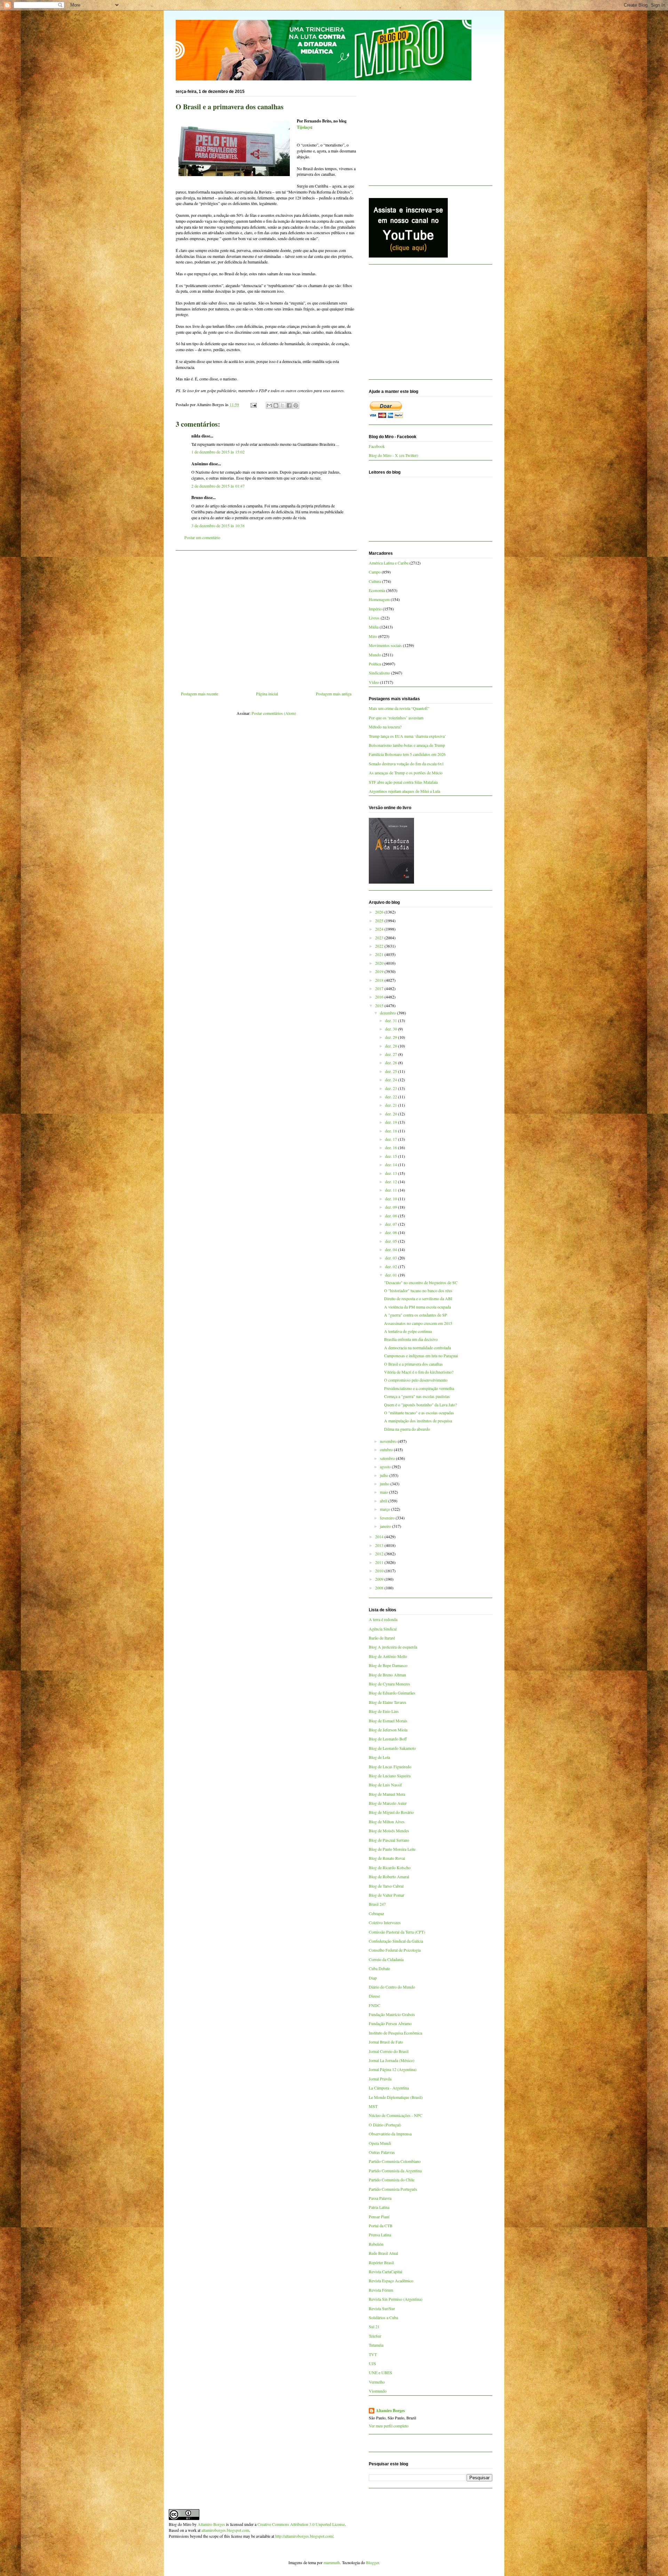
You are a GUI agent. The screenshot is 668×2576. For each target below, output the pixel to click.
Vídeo (374, 682)
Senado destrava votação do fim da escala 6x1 (406, 764)
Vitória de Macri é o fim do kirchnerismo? (419, 1372)
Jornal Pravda (380, 2079)
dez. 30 (392, 1029)
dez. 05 (392, 1241)
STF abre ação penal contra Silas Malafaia (403, 782)
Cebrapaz (376, 1913)
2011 (380, 1562)
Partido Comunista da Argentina (395, 2171)
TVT (373, 2354)
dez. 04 (392, 1249)
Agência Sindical (383, 1629)
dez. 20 (392, 1114)
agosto (386, 1467)
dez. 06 (392, 1232)
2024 (380, 929)
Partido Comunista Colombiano (395, 2161)
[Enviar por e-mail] (269, 405)
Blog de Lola (379, 1757)
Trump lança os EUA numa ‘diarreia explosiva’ (407, 736)
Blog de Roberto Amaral (389, 1876)
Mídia (374, 627)
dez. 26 (392, 1062)
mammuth (332, 2562)
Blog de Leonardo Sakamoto (392, 1748)
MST (373, 2106)
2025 (380, 920)
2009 (380, 1579)
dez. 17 (392, 1139)
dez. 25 (392, 1071)
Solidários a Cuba (383, 2317)
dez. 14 (392, 1164)
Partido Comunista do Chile (392, 2180)
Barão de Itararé (382, 1638)
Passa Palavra (380, 2198)
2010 (380, 1571)
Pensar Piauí (379, 2217)
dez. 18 (392, 1131)
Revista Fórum (381, 2290)
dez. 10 (392, 1199)
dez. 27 (392, 1054)
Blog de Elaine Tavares (388, 1702)
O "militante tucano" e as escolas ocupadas (419, 1413)
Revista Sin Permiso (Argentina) (396, 2299)
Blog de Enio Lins (384, 1711)
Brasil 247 (377, 1904)
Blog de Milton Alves (387, 1822)
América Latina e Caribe (389, 563)
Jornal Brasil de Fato (386, 2042)
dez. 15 (392, 1156)
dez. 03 (392, 1258)
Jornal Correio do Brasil (389, 2051)
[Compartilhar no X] (283, 405)
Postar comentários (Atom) (274, 713)
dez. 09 (392, 1207)
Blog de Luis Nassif (385, 1785)
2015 (380, 1005)
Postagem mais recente (200, 694)
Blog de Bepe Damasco (388, 1665)
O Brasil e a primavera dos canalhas (413, 1364)
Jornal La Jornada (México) (392, 2060)
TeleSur (375, 2336)
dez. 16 (392, 1147)
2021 (380, 954)
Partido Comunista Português (393, 2189)
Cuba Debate (379, 1968)
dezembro (388, 1013)
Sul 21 (374, 2326)
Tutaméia (376, 2345)
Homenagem (379, 599)
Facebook (377, 446)
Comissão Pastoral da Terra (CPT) (397, 1932)
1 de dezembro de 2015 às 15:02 (218, 452)
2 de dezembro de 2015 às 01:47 (218, 486)
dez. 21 (392, 1105)
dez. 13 (392, 1173)
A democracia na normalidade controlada (417, 1348)
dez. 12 (392, 1182)
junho (385, 1484)
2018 (380, 980)
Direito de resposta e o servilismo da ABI (418, 1298)
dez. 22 (392, 1097)
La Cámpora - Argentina (389, 2088)
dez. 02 (392, 1266)
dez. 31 (392, 1020)
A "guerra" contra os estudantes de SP (416, 1315)
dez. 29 (392, 1037)
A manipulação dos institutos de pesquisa (418, 1421)
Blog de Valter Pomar (387, 1895)
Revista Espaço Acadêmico (391, 2281)
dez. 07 (392, 1224)
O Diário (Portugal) (385, 2125)
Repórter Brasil (381, 2262)
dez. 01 (392, 1275)
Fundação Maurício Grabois (392, 2014)
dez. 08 (392, 1216)
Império (375, 609)
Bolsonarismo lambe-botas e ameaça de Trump (407, 745)
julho (385, 1475)
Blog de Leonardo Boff (388, 1739)
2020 (380, 963)
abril (384, 1501)
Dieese (374, 1996)
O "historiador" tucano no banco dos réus (418, 1290)
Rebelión (376, 2244)
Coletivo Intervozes (385, 1922)
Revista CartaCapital (385, 2271)
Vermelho (377, 2382)
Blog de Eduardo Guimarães (392, 1693)
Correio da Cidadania (386, 1959)
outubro (387, 1449)
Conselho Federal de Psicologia (395, 1950)
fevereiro (388, 1518)
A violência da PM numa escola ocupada (417, 1307)
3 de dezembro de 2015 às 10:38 (218, 526)
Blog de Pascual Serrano (389, 1840)
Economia (377, 590)
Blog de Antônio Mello (388, 1656)
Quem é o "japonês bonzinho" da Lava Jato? (420, 1405)
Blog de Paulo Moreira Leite (392, 1849)
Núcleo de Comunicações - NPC (396, 2115)
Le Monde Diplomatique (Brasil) (396, 2097)
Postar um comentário (202, 537)
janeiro (386, 1526)
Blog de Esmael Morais (388, 1721)
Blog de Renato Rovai (387, 1858)
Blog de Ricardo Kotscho (390, 1867)
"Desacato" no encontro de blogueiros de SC (421, 1282)
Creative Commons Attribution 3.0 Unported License (301, 2524)
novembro (389, 1441)
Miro (373, 636)
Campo (375, 572)
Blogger (372, 2562)
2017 (380, 988)
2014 (380, 1536)
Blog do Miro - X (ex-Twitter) (393, 455)
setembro (388, 1458)
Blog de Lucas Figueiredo (390, 1767)
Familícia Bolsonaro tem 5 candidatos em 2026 (407, 754)
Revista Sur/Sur (382, 2308)
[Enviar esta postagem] (253, 404)
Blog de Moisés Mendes (389, 1831)
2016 (380, 997)
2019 (380, 971)
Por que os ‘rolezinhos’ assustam (396, 718)
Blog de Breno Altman (387, 1675)
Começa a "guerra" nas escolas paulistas (417, 1396)
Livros (374, 618)
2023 (380, 938)
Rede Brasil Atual (383, 2253)
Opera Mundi (380, 2143)
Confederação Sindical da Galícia (396, 1941)
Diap (373, 1978)
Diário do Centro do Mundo (392, 1987)
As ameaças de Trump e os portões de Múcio (406, 773)
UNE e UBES (380, 2372)
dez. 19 (392, 1122)
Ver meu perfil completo (389, 2426)
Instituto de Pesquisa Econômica (395, 2033)
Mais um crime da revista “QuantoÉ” (399, 708)
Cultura (375, 581)
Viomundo (378, 2391)
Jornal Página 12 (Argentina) (393, 2069)
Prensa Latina (380, 2235)
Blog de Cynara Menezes (389, 1684)
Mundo (375, 655)
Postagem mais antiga (334, 694)
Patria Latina (379, 2207)
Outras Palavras (382, 2152)
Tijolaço (304, 127)
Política (375, 664)
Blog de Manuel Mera (387, 1794)
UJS (372, 2363)
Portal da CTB (381, 2226)
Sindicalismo (379, 673)
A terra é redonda (383, 1619)
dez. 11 (392, 1190)
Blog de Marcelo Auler (388, 1803)
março (385, 1509)
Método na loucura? (385, 727)
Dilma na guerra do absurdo (407, 1429)
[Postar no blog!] (276, 405)
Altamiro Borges (390, 2411)
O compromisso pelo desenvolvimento (416, 1380)
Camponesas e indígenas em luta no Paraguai (421, 1356)
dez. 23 (392, 1088)
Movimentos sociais (385, 645)
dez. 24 (392, 1080)
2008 (380, 1588)
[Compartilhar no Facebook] (289, 405)
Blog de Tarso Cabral (386, 1886)
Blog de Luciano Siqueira (390, 1776)
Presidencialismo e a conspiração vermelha (419, 1388)
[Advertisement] (266, 618)
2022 (380, 946)
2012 (380, 1554)
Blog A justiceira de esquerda (393, 1647)
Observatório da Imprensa (390, 2134)
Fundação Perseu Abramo (390, 2023)
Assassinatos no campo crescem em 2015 (418, 1323)
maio (384, 1492)
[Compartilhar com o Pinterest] (296, 405)
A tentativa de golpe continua (408, 1331)
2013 (380, 1545)
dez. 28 (392, 1046)
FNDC (375, 2005)
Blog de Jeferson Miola (388, 1730)
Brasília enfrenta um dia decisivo (411, 1339)
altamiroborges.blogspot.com (225, 2530)
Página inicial (267, 694)
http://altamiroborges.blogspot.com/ (304, 2536)
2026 (380, 912)
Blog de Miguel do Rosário (391, 1812)
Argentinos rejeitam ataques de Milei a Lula (404, 791)
